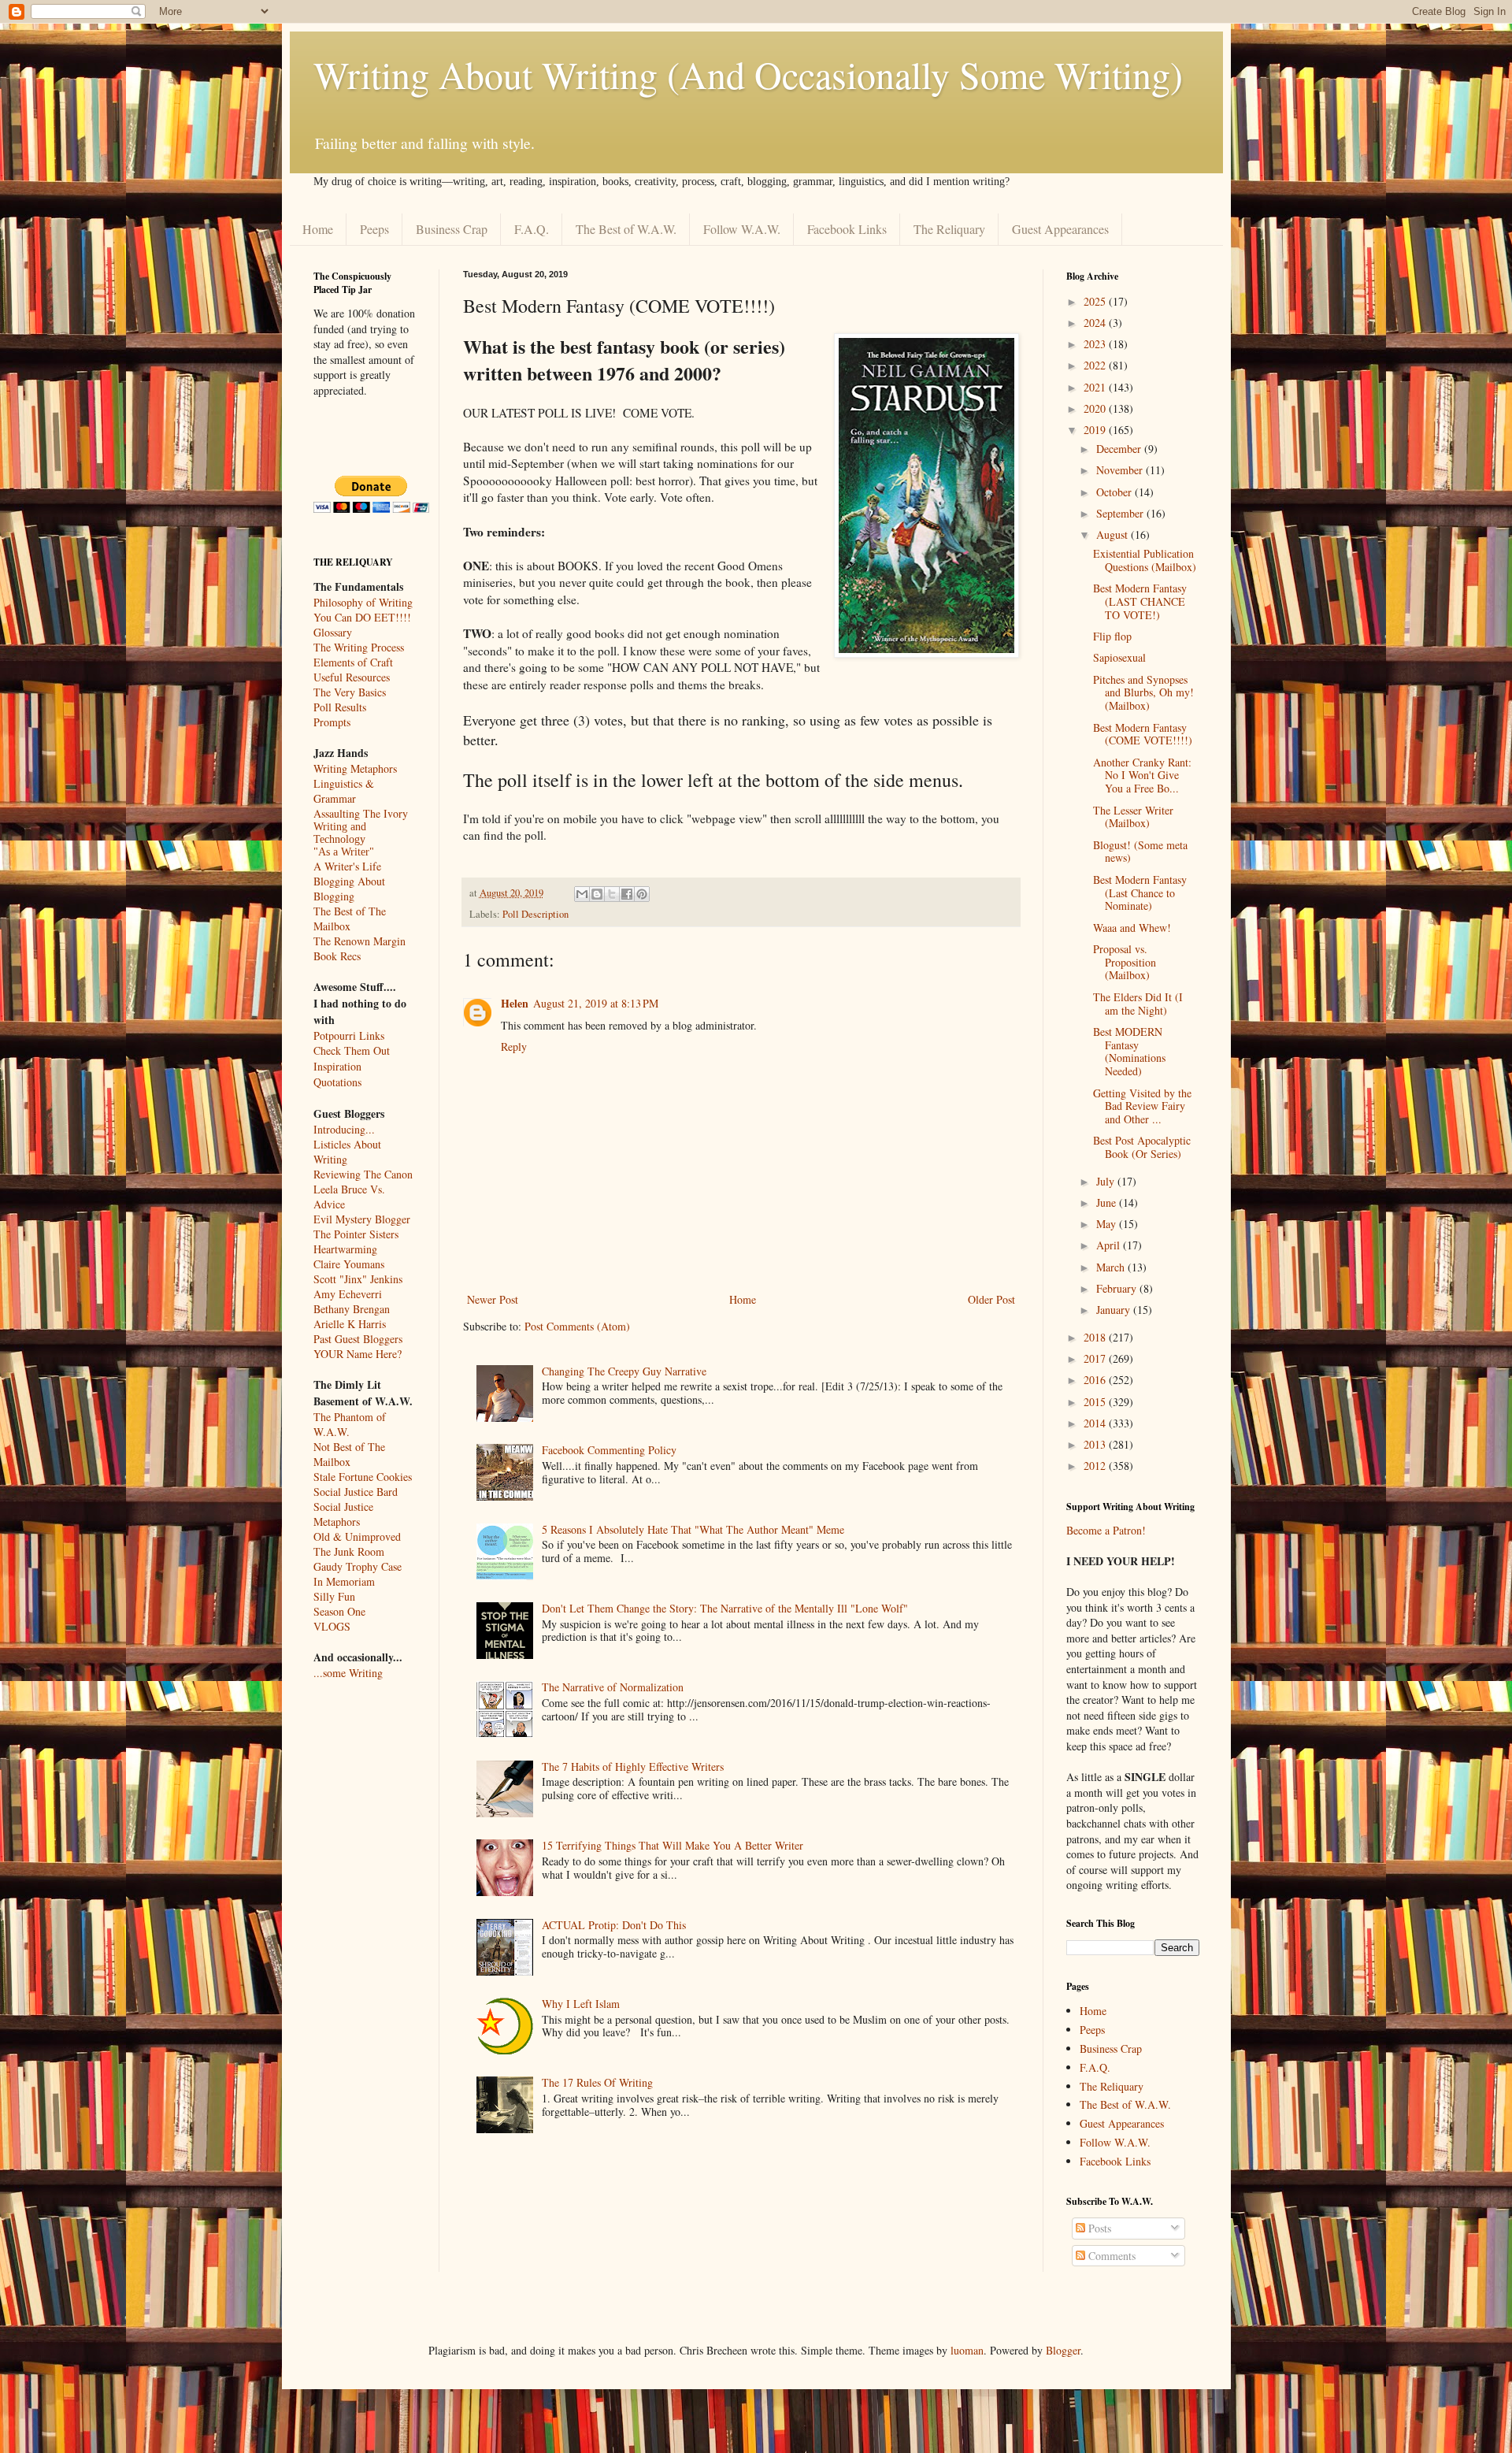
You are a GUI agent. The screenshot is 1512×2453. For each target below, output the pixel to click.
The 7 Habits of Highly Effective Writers (633, 1766)
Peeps (374, 229)
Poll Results (340, 707)
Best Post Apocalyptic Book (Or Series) (1142, 1147)
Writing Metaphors (355, 768)
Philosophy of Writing (363, 602)
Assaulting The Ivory (361, 813)
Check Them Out (352, 1050)
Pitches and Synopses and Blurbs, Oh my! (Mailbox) (1143, 693)
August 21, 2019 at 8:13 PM (596, 1003)
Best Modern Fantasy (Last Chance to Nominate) (1140, 893)
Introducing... (344, 1129)
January (1115, 1310)
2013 (1096, 1444)
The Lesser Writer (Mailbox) (1133, 817)
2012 (1096, 1466)
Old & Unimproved (357, 1536)
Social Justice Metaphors (343, 1514)
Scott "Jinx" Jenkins (358, 1279)
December (1120, 449)
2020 (1096, 408)
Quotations (337, 1082)
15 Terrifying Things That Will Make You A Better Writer (673, 1845)
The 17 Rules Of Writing (597, 2082)
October (1115, 492)
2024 (1096, 323)
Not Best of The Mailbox (349, 1454)
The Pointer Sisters (356, 1234)
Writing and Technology (340, 833)
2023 (1096, 344)
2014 (1096, 1423)
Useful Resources (352, 677)
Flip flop (1112, 636)
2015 (1096, 1402)
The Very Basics (350, 692)
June (1108, 1202)
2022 (1096, 365)
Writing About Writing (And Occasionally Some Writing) (748, 74)
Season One (339, 1611)
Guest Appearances (1060, 229)
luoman (967, 2350)
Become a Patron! (1106, 1530)
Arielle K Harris (350, 1324)
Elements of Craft (353, 662)
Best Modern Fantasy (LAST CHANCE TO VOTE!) (1140, 601)
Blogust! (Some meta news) (1140, 852)
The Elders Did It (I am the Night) (1138, 1004)
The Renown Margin (359, 941)
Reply (514, 1047)
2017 (1096, 1358)
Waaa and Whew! (1132, 928)
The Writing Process (359, 647)
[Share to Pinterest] (642, 894)
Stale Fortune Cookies (363, 1477)
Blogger (1063, 2350)
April (1110, 1245)
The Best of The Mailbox (350, 918)
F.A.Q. (532, 229)
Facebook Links (847, 229)
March (1112, 1267)
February (1118, 1288)
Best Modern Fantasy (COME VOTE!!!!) (1143, 734)
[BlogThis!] (597, 894)
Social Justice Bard (356, 1492)
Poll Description (535, 914)
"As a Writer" (344, 852)
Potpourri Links (349, 1035)
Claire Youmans (349, 1264)
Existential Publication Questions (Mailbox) (1145, 560)
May (1108, 1224)
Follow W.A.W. (742, 229)
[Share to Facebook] (627, 894)
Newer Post (493, 1299)
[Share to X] (612, 894)
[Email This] (582, 894)
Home (318, 229)
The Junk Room (349, 1551)
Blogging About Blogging (349, 889)
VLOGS (332, 1626)
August (1114, 534)
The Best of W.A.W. (626, 229)
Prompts (332, 722)
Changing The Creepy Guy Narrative (624, 1371)
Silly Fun (334, 1596)
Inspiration (337, 1066)
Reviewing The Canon (363, 1174)
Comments (1110, 2256)
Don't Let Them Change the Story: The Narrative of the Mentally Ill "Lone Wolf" (725, 1608)
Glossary (333, 632)
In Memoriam (344, 1581)
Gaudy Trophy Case (358, 1566)
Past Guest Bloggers (358, 1339)
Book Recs (337, 956)
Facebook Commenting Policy (609, 1450)
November (1121, 470)
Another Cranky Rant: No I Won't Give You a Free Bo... (1142, 776)
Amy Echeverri (348, 1294)
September (1121, 513)
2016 (1096, 1380)
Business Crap (452, 229)
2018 (1096, 1337)
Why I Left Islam (581, 2004)
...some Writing (348, 1673)
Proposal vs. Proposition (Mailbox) (1125, 962)
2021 (1096, 387)
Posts (1098, 2228)
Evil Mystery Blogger (362, 1219)
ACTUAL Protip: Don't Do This (614, 1925)
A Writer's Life (347, 866)
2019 (1096, 430)
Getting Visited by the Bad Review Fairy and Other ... (1142, 1106)
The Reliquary (949, 229)
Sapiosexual (1119, 657)
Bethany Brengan (352, 1309)
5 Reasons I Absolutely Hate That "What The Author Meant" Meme (693, 1529)
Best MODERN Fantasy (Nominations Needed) (1129, 1051)
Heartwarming (345, 1249)
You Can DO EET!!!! (362, 617)
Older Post (991, 1299)
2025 (1096, 301)
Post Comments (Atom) (577, 1326)
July (1107, 1181)
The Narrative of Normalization (613, 1687)
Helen (515, 1003)
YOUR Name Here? (358, 1354)
